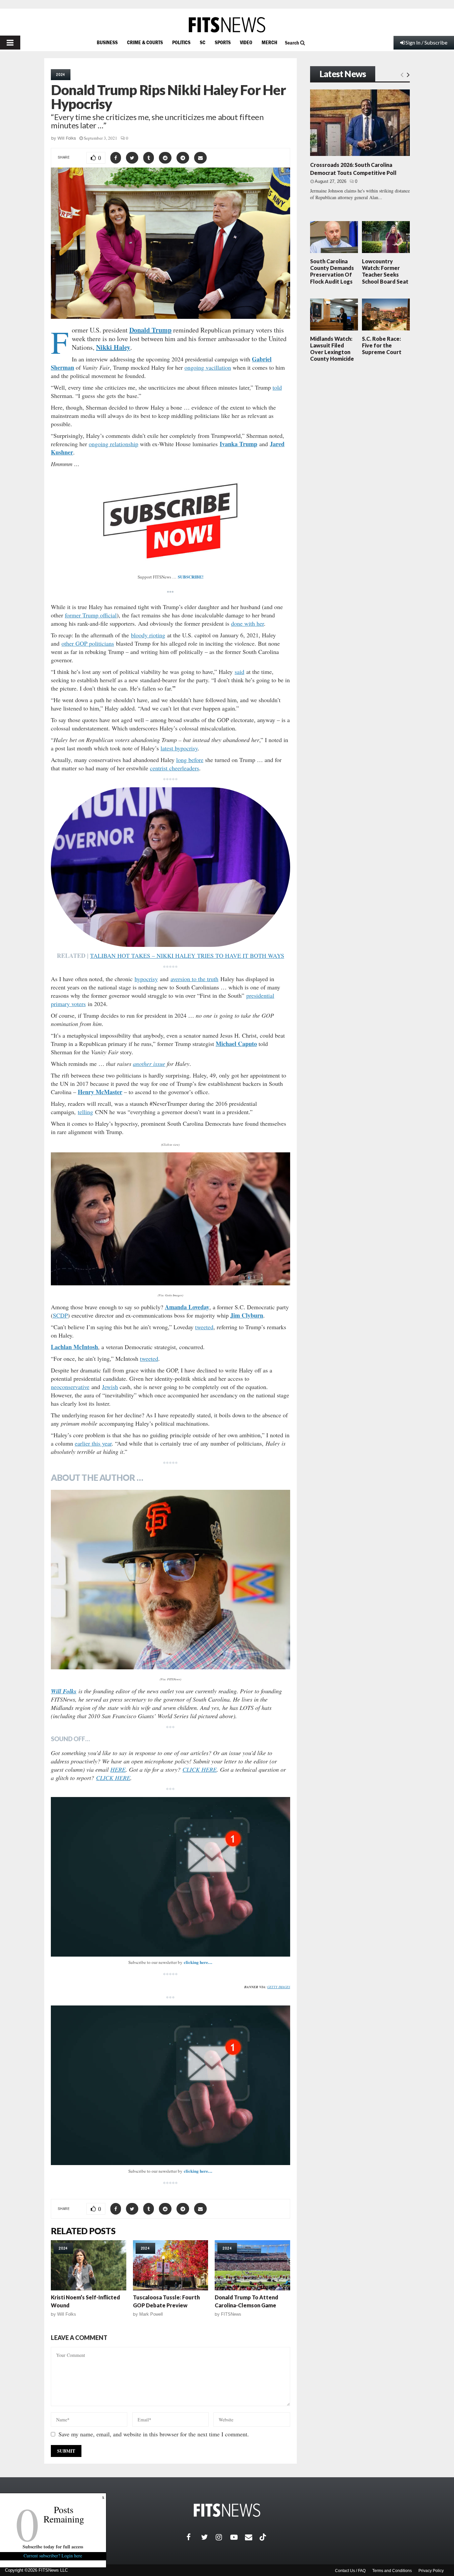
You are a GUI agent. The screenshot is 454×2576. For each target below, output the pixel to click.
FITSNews (231, 2314)
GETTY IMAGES (279, 1987)
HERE (118, 1769)
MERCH (269, 42)
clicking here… (198, 1962)
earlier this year (93, 1443)
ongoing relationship (113, 444)
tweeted (204, 1327)
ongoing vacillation (208, 367)
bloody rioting (148, 635)
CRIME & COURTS (145, 42)
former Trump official (91, 615)
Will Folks (67, 138)
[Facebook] (194, 2537)
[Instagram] (223, 2537)
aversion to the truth (194, 979)
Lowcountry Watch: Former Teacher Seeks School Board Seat (385, 271)
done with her (247, 623)
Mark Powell (151, 2314)
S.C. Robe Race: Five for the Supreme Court (382, 345)
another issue (149, 1064)
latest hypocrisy (179, 748)
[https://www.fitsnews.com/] (227, 25)
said (239, 672)
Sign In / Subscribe (426, 42)
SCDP (60, 1315)
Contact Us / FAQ (350, 2571)
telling (85, 1112)
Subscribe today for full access (53, 2547)
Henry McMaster (100, 1092)
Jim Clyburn (247, 1315)
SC (203, 42)
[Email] (252, 2537)
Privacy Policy (431, 2571)
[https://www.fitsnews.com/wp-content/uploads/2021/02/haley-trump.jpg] (170, 1219)
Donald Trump (150, 330)
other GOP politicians (88, 643)
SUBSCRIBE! (191, 577)
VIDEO (246, 42)
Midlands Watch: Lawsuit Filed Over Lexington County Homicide (332, 349)
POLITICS (181, 42)
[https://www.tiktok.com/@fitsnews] (264, 2537)
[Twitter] (208, 2537)
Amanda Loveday (187, 1307)
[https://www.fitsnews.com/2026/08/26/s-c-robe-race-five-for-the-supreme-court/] (386, 315)
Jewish (110, 1387)
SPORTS (223, 42)
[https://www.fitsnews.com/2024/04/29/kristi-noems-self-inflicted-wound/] (89, 2265)
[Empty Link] (402, 74)
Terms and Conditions (392, 2571)
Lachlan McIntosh (74, 1347)
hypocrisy (146, 979)
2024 (61, 74)
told (277, 387)
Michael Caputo (236, 1044)
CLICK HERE (200, 1769)
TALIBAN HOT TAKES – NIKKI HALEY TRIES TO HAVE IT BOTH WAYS (187, 956)
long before (190, 760)
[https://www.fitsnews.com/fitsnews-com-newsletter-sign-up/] (170, 1877)
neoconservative (70, 1387)
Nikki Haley (113, 347)
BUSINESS (107, 42)
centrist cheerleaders (174, 768)
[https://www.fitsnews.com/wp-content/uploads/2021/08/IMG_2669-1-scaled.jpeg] (170, 1580)
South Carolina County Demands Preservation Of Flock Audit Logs (332, 271)
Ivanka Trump (238, 444)
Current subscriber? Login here (53, 2556)
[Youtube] (238, 2537)
